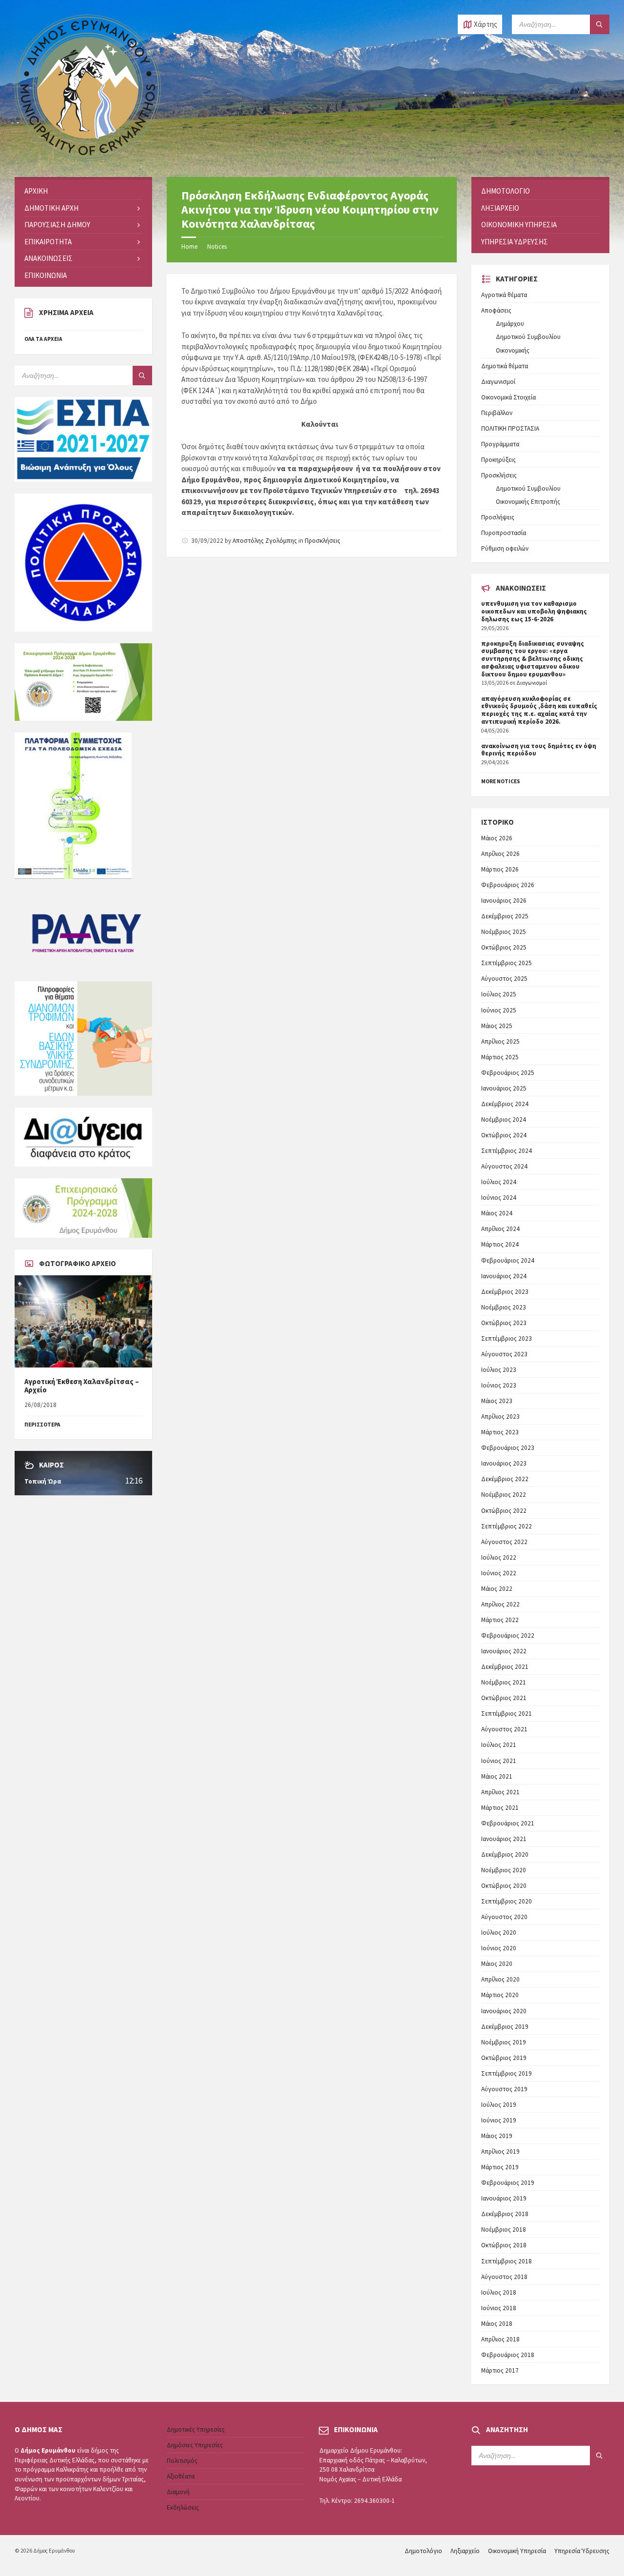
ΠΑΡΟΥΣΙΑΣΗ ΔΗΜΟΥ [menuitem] (57, 225)
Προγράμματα (500, 444)
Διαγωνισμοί (498, 382)
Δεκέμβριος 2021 (505, 1667)
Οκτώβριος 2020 (504, 1886)
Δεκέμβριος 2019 (505, 2027)
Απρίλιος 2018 (500, 2339)
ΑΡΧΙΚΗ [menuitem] (36, 191)
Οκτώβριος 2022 (504, 1511)
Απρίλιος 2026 (500, 854)
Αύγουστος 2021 (504, 1729)
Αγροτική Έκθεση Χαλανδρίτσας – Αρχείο (82, 1386)
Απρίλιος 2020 (500, 1979)
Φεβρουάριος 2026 (508, 885)
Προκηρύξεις (498, 460)
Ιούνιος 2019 (499, 2120)
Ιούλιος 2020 (499, 1932)
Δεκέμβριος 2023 (505, 1292)
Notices (217, 247)
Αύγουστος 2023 (504, 1354)
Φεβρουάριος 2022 (508, 1635)
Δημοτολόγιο (423, 2551)
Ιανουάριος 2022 (504, 1651)
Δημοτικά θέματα (505, 366)
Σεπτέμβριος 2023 (507, 1338)
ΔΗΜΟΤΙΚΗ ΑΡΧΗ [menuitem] (51, 208)
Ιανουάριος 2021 (504, 1839)
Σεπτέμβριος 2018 (507, 2261)
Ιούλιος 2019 (499, 2105)
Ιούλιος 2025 (499, 994)
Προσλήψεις (498, 517)
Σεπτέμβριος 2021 (507, 1714)
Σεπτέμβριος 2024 (507, 1151)
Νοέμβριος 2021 (504, 1682)
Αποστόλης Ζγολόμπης (265, 541)
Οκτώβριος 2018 (504, 2245)
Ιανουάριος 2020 (504, 2011)
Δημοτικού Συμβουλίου (528, 337)
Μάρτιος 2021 (500, 1808)
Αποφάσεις (496, 310)
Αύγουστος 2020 (504, 1917)
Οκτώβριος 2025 (504, 947)
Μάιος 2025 (497, 1026)
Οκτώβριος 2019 (504, 2058)
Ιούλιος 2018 (499, 2292)
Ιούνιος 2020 (499, 1948)
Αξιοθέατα (181, 2476)
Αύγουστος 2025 (504, 979)
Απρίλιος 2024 (500, 1229)
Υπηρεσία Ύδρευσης (582, 2551)
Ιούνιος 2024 (499, 1198)
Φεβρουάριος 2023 (508, 1448)
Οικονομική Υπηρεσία (517, 2551)
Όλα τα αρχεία (43, 339)
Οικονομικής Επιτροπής (528, 502)
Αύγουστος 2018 (504, 2277)
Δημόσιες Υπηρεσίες (195, 2445)
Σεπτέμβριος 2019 (507, 2073)
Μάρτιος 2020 (500, 1995)
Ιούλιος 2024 (499, 1182)
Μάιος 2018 (497, 2324)
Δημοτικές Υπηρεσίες (196, 2429)
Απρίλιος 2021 (500, 1792)
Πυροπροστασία (504, 533)
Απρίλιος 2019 (500, 2151)
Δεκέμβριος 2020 (505, 1854)
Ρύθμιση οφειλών (505, 548)
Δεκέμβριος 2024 (505, 1104)
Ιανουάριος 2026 (504, 901)
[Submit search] (600, 24)
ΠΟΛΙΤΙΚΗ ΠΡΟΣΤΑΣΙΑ (510, 428)
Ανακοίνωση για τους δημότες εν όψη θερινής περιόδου (539, 750)
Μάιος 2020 (497, 1964)
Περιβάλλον (497, 413)
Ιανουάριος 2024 (504, 1276)
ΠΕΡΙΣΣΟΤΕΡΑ (42, 1425)
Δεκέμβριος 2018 (505, 2214)
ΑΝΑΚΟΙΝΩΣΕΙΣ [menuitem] (49, 258)
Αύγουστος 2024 (504, 1166)
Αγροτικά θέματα (504, 295)
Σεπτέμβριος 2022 (507, 1526)
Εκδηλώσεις (183, 2507)
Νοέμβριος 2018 (504, 2229)
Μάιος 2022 (497, 1589)
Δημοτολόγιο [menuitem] (506, 191)
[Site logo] (88, 158)
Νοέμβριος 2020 (504, 1870)
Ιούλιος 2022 (499, 1557)
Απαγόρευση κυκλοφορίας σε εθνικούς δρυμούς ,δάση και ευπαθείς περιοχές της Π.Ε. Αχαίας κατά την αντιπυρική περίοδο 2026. (539, 710)
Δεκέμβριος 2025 (505, 916)
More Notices (501, 781)
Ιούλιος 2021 (499, 1745)
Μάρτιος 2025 (500, 1057)
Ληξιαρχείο (465, 2551)
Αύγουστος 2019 (504, 2089)
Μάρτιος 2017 (500, 2370)
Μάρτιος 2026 (500, 869)
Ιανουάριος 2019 (504, 2198)
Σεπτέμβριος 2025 (507, 963)
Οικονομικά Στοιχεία (508, 397)
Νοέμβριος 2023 (504, 1307)
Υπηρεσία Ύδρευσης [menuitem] (515, 242)
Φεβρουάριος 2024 (508, 1260)
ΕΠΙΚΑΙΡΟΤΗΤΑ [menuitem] (48, 242)
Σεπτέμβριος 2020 (507, 1901)
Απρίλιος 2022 (500, 1604)
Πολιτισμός (182, 2461)
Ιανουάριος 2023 (504, 1463)
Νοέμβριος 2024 (504, 1120)
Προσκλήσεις (322, 541)
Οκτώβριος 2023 (504, 1323)
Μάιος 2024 (497, 1213)
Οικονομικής (513, 350)
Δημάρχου (510, 324)
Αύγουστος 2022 (504, 1542)
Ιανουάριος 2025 (504, 1088)
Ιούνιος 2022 (499, 1573)
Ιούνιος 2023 (499, 1385)
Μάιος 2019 (497, 2136)
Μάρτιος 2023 (500, 1432)
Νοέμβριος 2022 (504, 1495)
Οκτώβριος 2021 (504, 1698)
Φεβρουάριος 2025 (508, 1073)
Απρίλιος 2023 (500, 1417)
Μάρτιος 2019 (500, 2167)
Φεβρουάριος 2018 (508, 2355)
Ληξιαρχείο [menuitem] (500, 208)
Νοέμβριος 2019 (504, 2042)
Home (189, 247)
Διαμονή (178, 2492)
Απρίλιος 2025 (500, 1041)
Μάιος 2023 (497, 1401)
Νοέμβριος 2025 (504, 932)
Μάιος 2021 (497, 1776)
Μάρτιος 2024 (500, 1244)
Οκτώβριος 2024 (504, 1135)
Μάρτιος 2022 (500, 1620)
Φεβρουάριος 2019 (508, 2183)
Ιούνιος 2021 (499, 1761)
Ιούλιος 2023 (499, 1370)
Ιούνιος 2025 (499, 1010)
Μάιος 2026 (497, 838)
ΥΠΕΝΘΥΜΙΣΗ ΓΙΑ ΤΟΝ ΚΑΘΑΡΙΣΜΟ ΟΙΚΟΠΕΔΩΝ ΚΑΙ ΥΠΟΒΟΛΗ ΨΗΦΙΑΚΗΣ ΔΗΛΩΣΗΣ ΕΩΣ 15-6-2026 (534, 611)
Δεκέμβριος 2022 (505, 1479)
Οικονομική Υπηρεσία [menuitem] (519, 225)
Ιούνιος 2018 (499, 2308)
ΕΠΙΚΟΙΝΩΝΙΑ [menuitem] (46, 275)
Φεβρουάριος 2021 (508, 1823)
